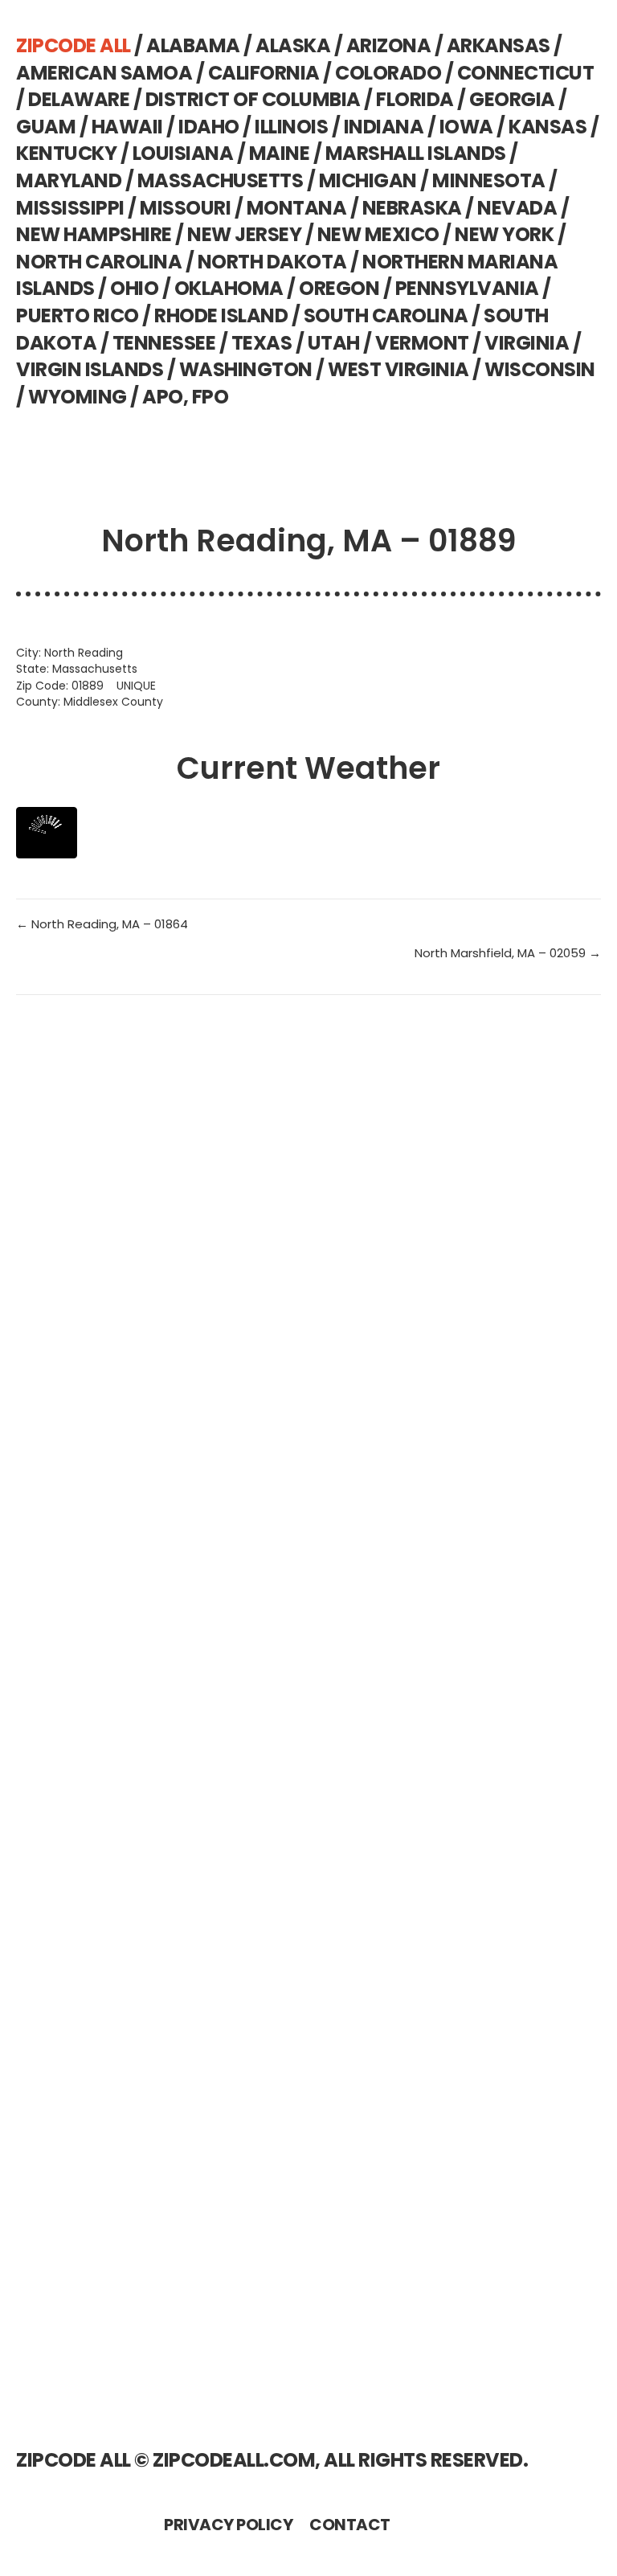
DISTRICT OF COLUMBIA (253, 99)
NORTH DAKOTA (272, 262)
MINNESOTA (489, 180)
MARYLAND (69, 180)
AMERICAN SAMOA (104, 73)
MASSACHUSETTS (221, 180)
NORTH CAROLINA (99, 262)
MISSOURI (185, 208)
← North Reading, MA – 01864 (102, 924)
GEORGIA (512, 99)
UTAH (334, 343)
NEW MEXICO (378, 234)
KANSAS (548, 127)
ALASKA (293, 45)
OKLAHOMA (229, 288)
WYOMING (78, 397)
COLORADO (388, 73)
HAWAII (127, 127)
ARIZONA (389, 45)
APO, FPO (185, 397)
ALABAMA (193, 45)
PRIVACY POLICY (228, 2525)
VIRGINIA (527, 343)
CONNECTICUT (526, 73)
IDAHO (209, 127)
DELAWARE (79, 99)
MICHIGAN (368, 180)
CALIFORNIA (264, 73)
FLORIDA (415, 99)
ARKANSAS (499, 45)
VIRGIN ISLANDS (90, 369)
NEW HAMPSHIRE (94, 234)
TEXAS (262, 343)
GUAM (46, 127)
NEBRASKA (412, 208)
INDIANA (384, 127)
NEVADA (517, 208)
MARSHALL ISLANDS (416, 153)
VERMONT (422, 343)
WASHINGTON (246, 369)
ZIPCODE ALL (74, 45)
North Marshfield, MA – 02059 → (508, 953)
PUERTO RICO (78, 315)
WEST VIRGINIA (398, 369)
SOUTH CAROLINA (386, 315)
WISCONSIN (540, 369)
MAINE (280, 153)
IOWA (466, 127)
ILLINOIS (291, 127)
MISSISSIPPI (70, 208)
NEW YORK (504, 234)
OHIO (134, 288)
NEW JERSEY (244, 234)
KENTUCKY (66, 153)
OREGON (339, 288)
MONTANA (297, 208)
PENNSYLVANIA (467, 288)
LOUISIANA (183, 153)
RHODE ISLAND (221, 315)
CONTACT (350, 2525)
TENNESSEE (164, 343)
